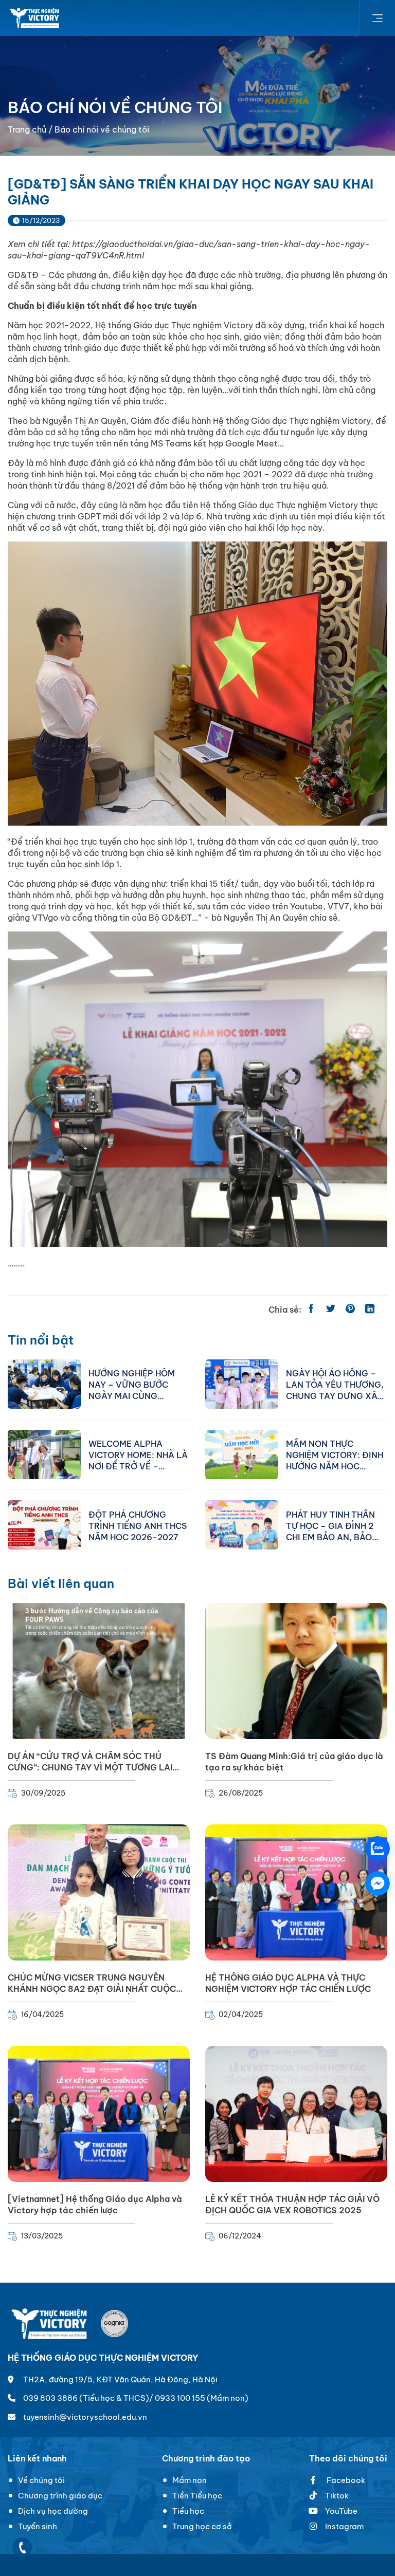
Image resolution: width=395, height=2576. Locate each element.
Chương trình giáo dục (60, 2496)
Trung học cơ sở (202, 2526)
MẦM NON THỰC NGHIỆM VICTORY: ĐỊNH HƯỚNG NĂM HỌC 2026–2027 (335, 1454)
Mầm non (190, 2480)
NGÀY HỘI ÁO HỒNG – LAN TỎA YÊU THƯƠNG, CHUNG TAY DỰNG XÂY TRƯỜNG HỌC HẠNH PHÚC (335, 1384)
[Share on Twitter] (331, 1310)
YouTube (341, 2511)
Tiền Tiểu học (197, 2496)
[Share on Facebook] (311, 1310)
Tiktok (337, 2496)
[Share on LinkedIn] (370, 1310)
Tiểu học (188, 2511)
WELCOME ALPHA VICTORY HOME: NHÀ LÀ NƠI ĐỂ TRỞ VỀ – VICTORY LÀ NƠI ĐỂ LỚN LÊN (139, 1454)
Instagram (344, 2526)
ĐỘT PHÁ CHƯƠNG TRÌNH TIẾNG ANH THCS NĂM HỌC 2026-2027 (138, 1525)
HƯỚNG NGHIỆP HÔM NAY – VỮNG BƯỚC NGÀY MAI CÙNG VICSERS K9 (132, 1384)
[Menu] (377, 18)
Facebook (345, 2480)
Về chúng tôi (41, 2480)
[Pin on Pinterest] (350, 1310)
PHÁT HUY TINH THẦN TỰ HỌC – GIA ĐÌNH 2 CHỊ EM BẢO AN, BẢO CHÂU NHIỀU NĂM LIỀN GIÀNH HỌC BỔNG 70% (333, 1525)
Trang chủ (27, 129)
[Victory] (35, 18)
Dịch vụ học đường (53, 2511)
